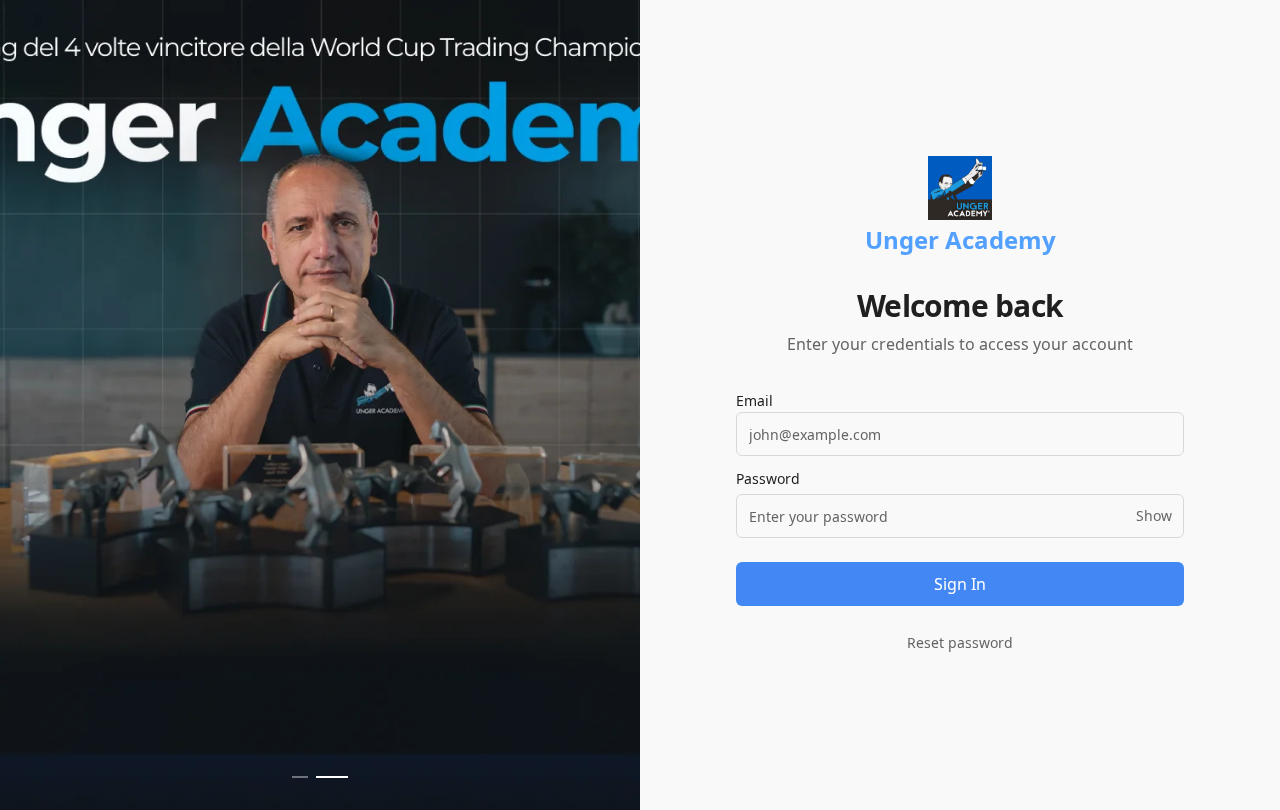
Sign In (960, 584)
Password (768, 479)
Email (754, 400)
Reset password (960, 642)
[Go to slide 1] (300, 777)
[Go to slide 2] (332, 777)
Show (1154, 515)
